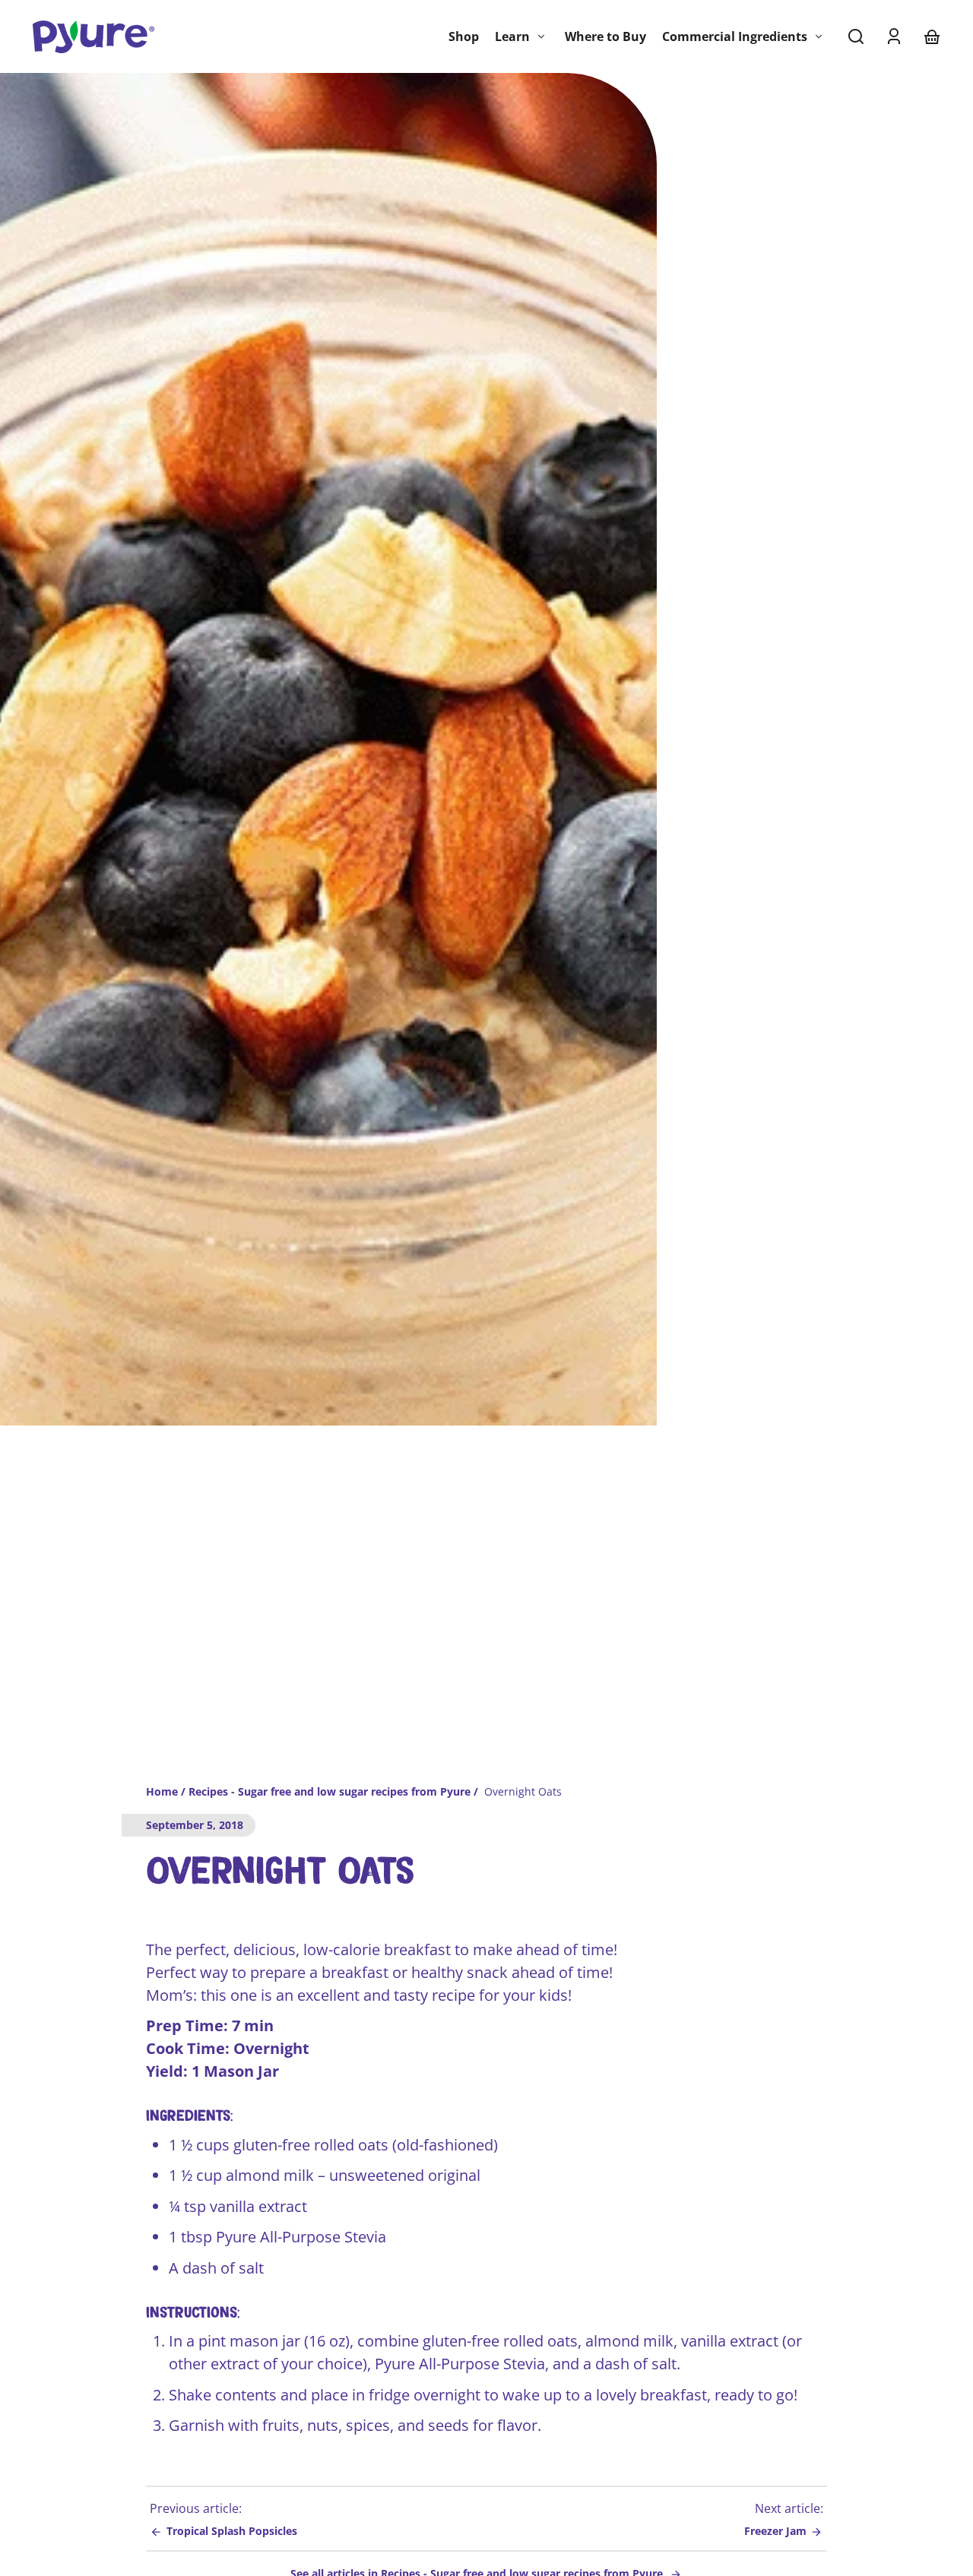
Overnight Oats (523, 1793)
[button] (856, 36)
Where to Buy (605, 36)
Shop (464, 36)
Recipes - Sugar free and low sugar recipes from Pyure (330, 1793)
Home (162, 1793)
